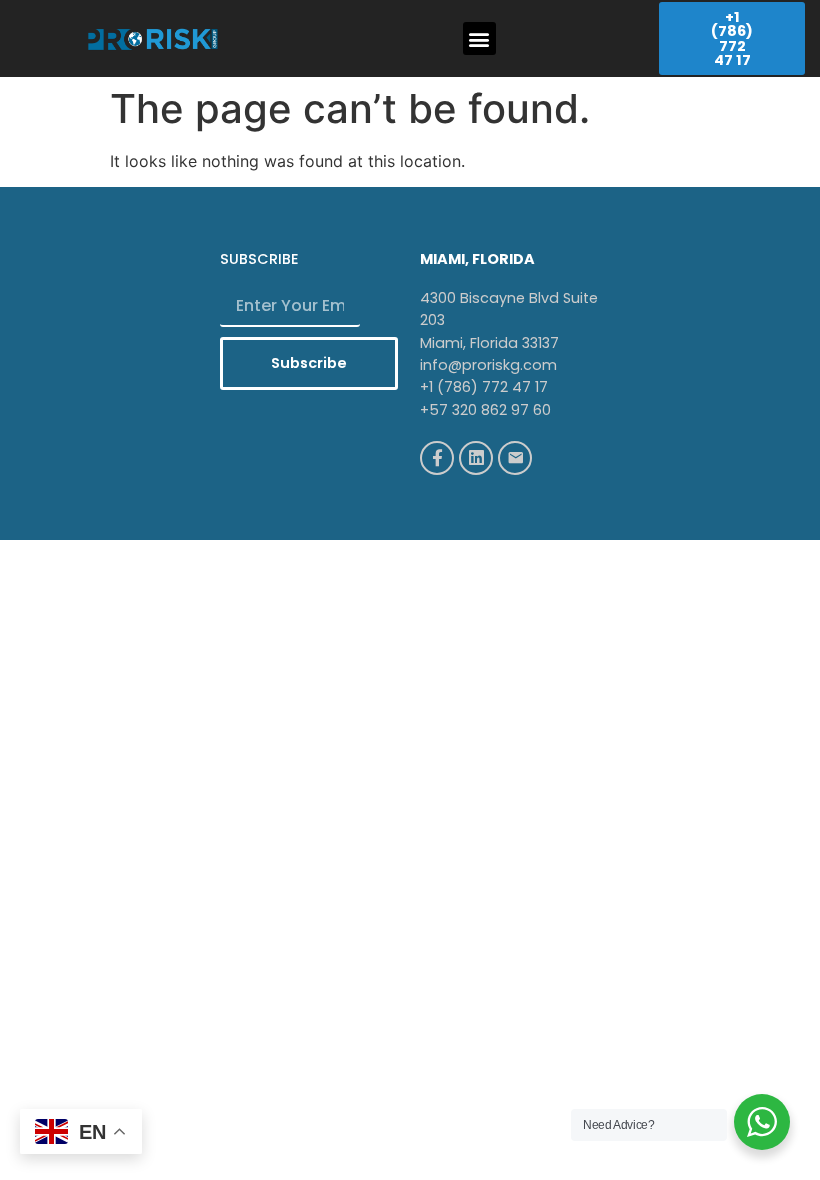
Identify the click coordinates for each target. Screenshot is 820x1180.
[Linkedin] (476, 458)
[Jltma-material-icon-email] (515, 458)
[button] (479, 38)
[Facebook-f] (437, 458)
